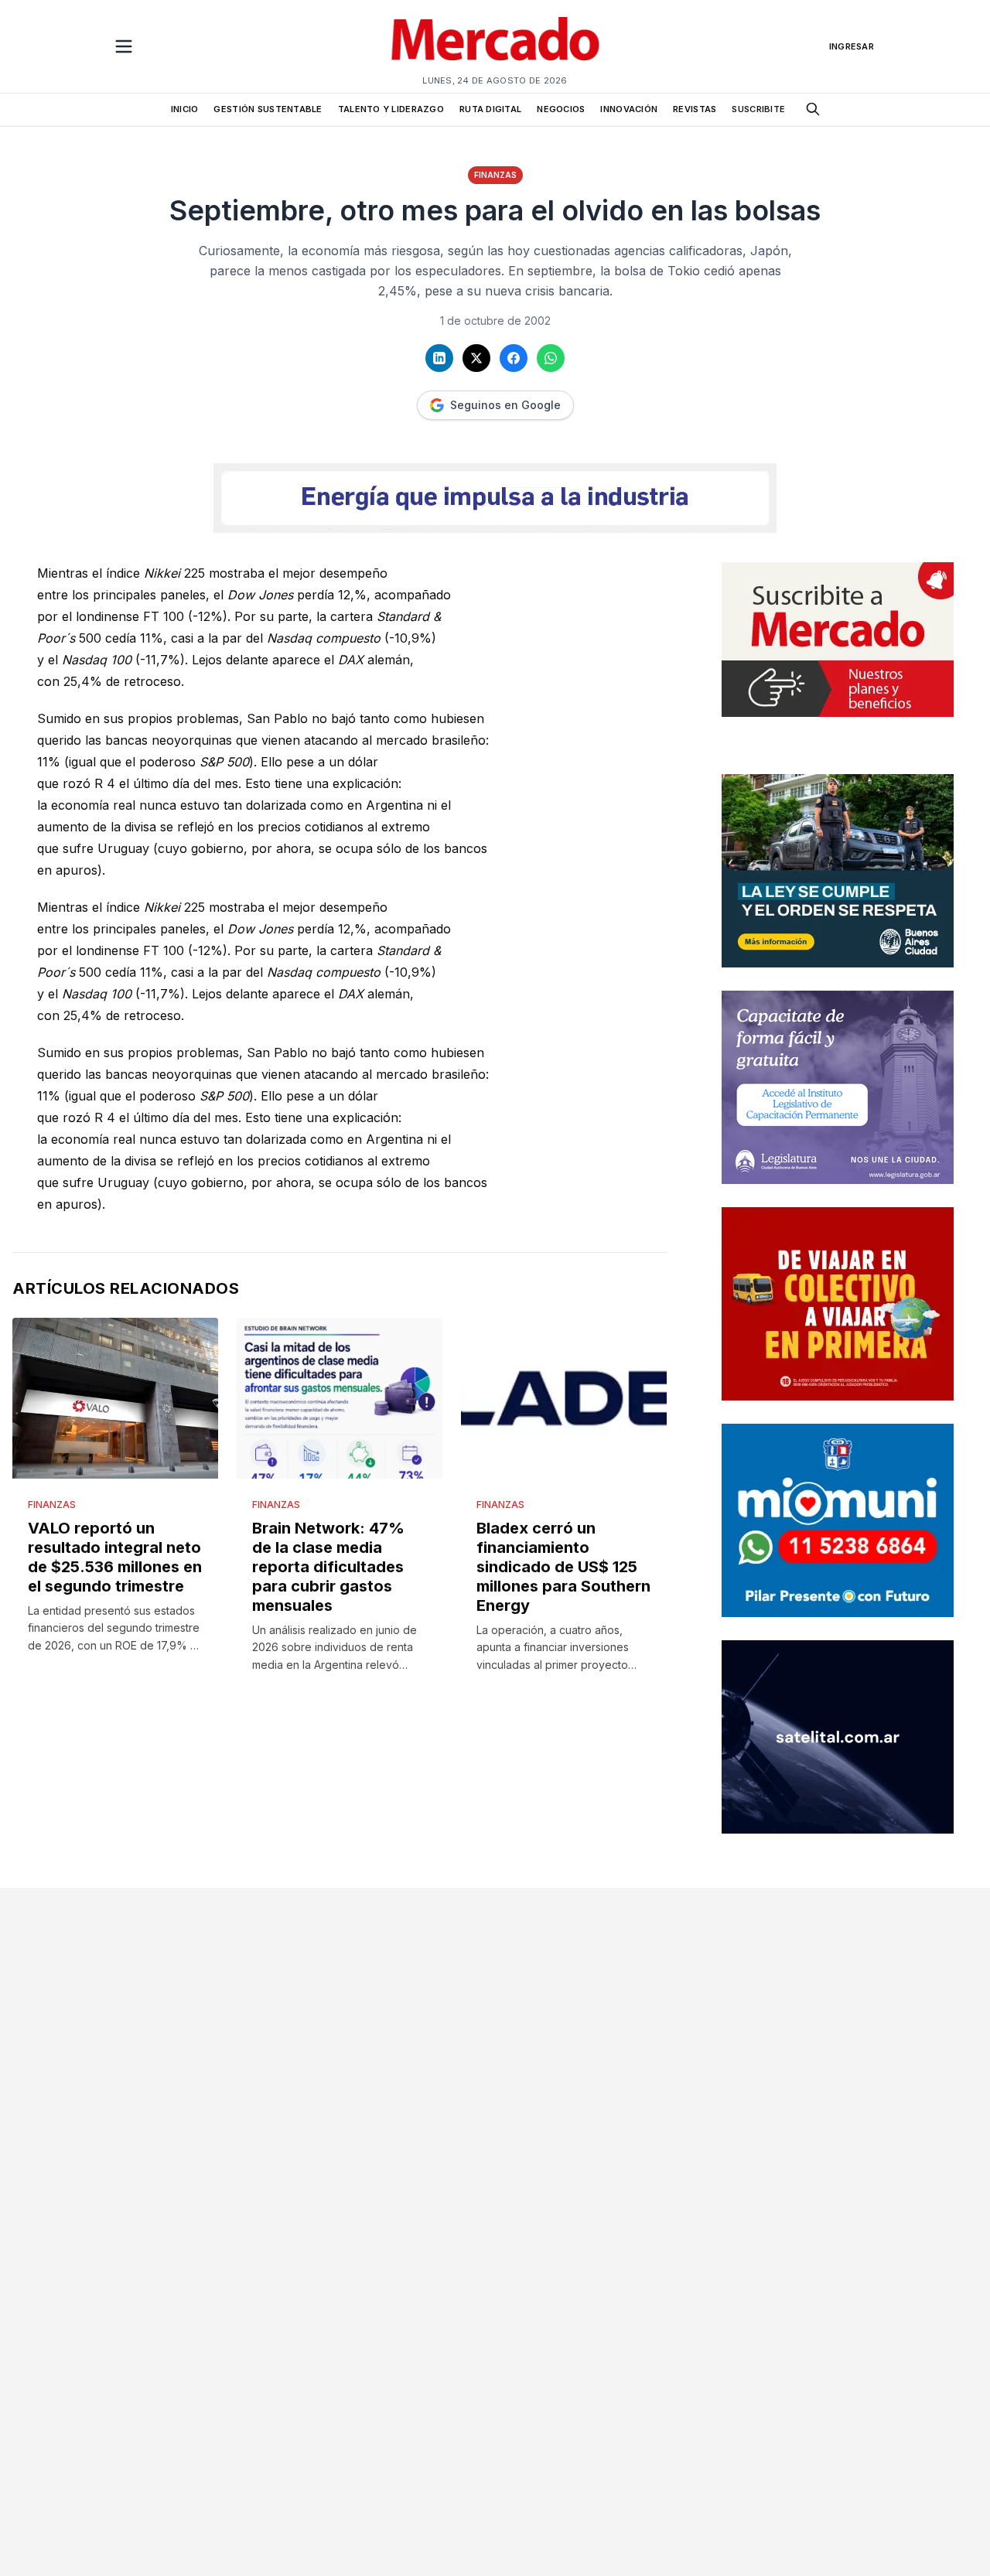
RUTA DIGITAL (490, 109)
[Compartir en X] (476, 358)
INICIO (185, 109)
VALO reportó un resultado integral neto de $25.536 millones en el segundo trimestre (115, 1557)
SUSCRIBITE (758, 109)
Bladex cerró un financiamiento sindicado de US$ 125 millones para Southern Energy (563, 1567)
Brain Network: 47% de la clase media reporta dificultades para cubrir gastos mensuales (328, 1567)
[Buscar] (813, 109)
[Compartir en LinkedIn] (439, 358)
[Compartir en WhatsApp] (551, 358)
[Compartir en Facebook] (514, 358)
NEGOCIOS (561, 109)
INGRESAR (852, 46)
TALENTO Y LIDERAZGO (391, 109)
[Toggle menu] (124, 46)
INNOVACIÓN (629, 109)
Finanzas (495, 175)
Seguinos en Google (505, 405)
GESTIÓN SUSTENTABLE (268, 109)
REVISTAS (695, 109)
